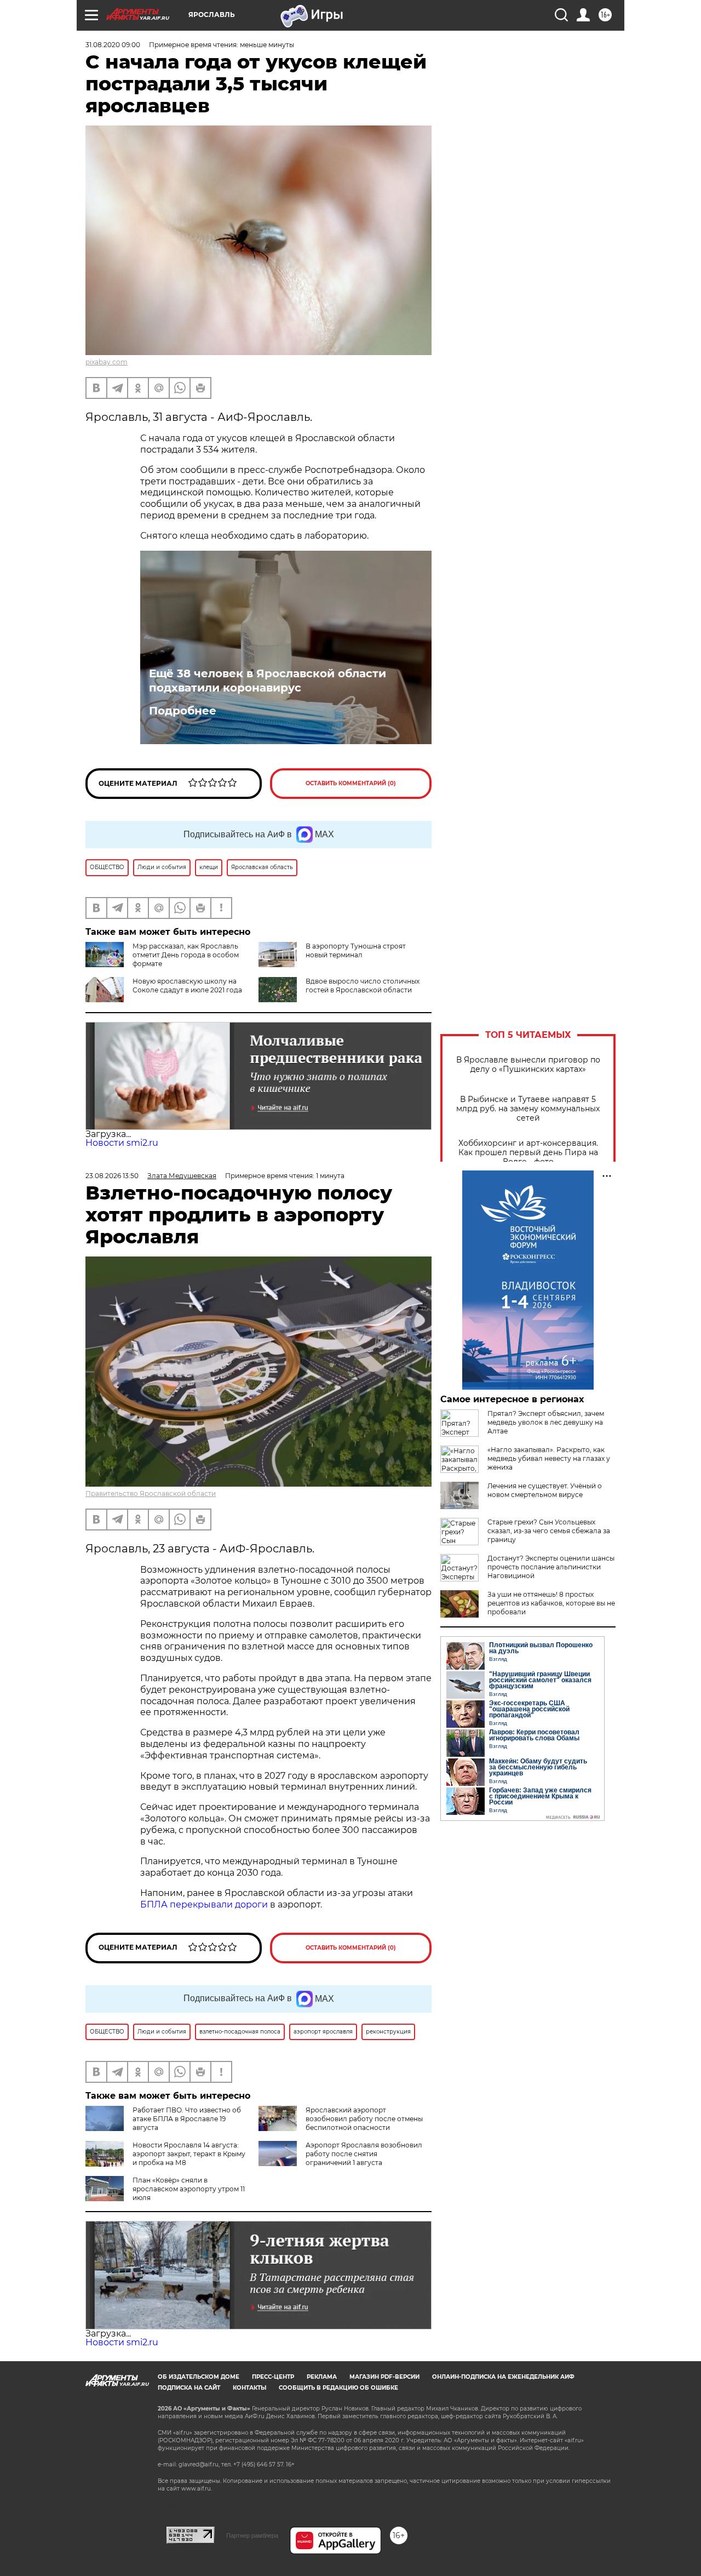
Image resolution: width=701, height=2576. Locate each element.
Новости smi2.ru (122, 1143)
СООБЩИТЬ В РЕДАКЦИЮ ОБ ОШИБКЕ (338, 2388)
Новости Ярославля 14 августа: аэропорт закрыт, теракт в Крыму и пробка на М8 (189, 2154)
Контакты (249, 2388)
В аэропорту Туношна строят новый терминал (356, 950)
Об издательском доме (199, 2377)
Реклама (322, 2377)
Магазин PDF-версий (384, 2377)
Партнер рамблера (252, 2535)
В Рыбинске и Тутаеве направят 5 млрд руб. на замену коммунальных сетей (528, 1109)
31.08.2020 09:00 (113, 45)
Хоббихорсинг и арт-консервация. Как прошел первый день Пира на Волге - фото (528, 1153)
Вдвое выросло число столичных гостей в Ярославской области (363, 986)
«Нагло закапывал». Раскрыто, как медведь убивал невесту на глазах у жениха (549, 1458)
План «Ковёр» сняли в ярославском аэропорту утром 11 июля (189, 2189)
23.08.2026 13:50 (112, 1176)
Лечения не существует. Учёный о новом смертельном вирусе (545, 1490)
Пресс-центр (273, 2377)
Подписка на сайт (189, 2388)
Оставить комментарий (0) (351, 783)
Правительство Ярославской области (151, 1493)
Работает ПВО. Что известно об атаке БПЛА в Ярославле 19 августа (187, 2119)
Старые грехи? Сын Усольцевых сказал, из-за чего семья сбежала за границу (549, 1531)
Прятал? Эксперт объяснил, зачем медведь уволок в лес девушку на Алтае (546, 1422)
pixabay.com (107, 362)
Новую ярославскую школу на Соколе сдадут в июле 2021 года (187, 986)
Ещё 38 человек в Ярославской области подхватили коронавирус (268, 681)
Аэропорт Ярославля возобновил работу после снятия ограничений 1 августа (364, 2154)
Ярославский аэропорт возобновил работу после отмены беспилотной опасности (364, 2119)
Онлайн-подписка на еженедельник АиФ (503, 2377)
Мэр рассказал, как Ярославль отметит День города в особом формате (186, 955)
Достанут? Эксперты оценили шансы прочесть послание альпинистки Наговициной (551, 1567)
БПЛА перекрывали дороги (204, 1904)
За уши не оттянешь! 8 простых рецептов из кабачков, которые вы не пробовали (551, 1603)
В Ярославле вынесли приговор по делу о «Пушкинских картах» (528, 1065)
